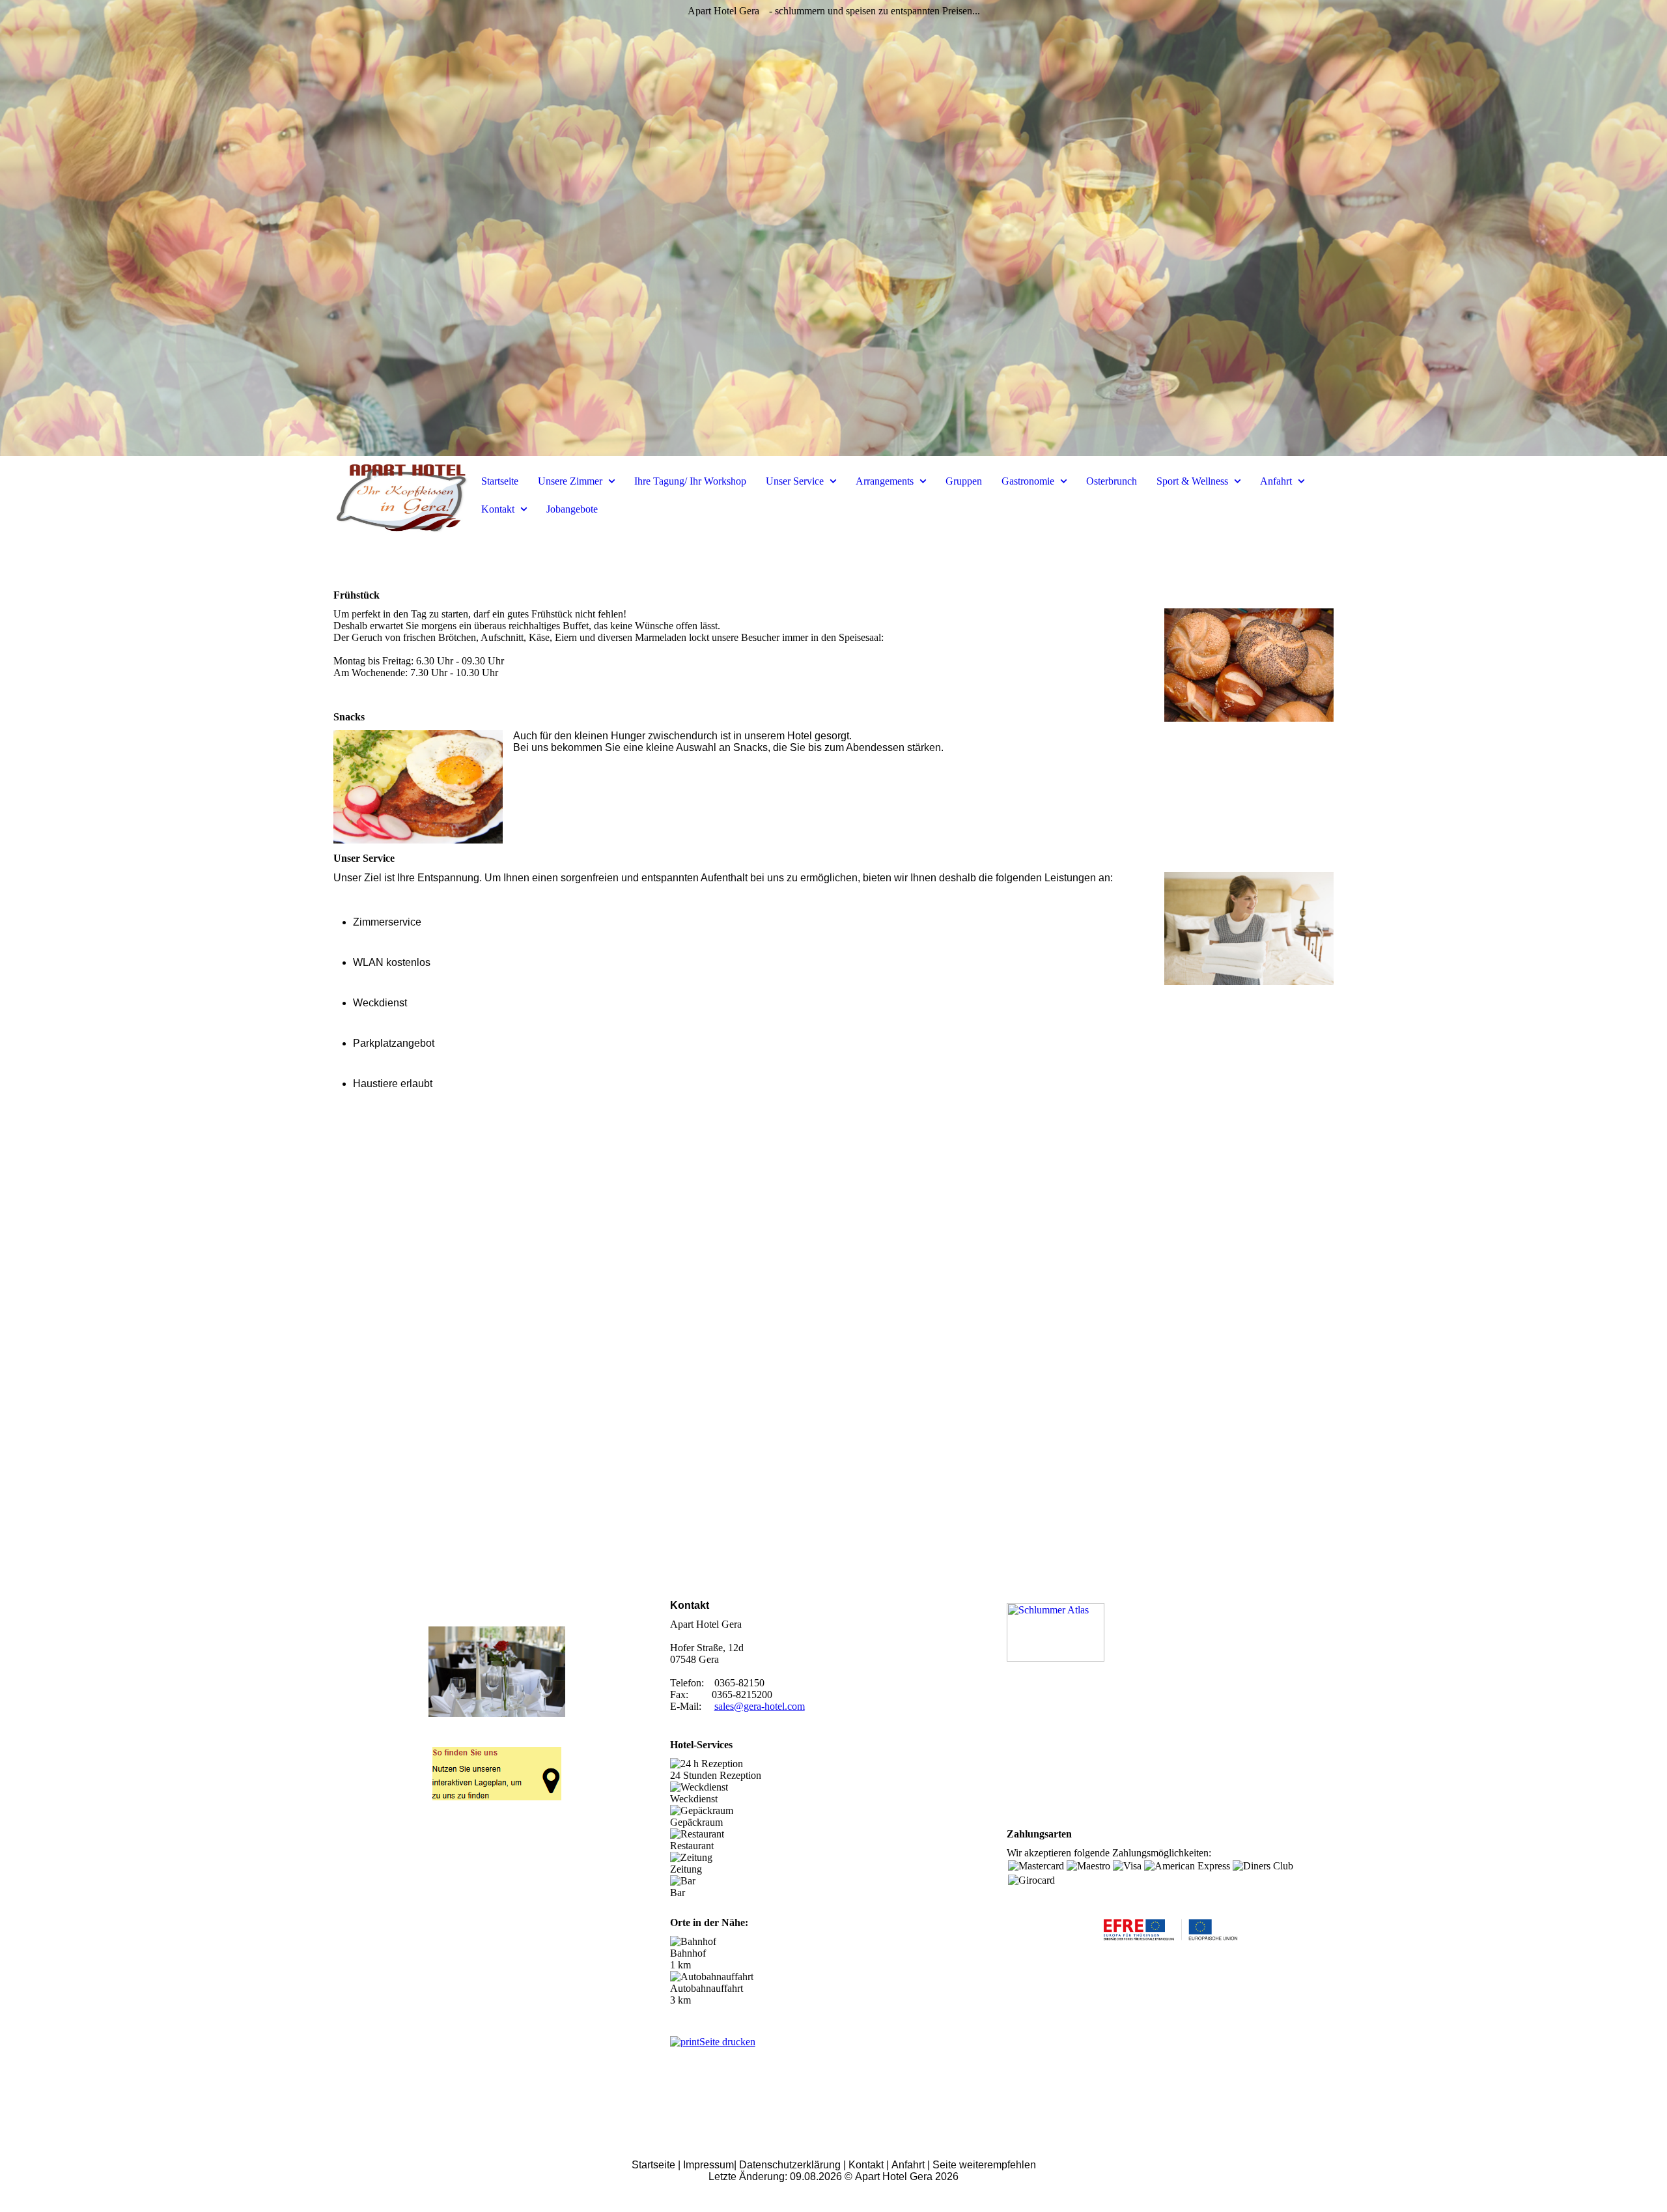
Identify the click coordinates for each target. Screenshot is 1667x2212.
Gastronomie (1029, 481)
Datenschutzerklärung (790, 2165)
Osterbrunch (1112, 481)
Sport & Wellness (1194, 481)
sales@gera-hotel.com (760, 1706)
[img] (833, 228)
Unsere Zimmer (571, 481)
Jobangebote (572, 509)
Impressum (708, 2165)
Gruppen (964, 481)
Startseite (500, 481)
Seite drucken (727, 2042)
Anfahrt (1277, 481)
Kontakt (499, 509)
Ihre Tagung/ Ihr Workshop (690, 481)
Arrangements (886, 481)
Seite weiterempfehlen (984, 2165)
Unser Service (796, 481)
